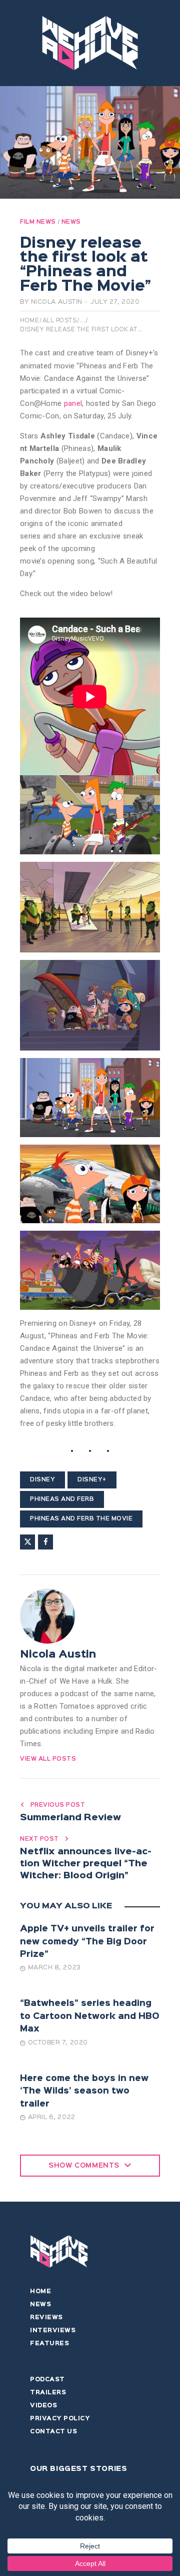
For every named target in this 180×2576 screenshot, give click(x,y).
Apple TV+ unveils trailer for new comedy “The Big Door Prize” (87, 1942)
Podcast (47, 2380)
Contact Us (53, 2432)
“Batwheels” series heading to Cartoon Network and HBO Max (90, 2016)
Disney (42, 1480)
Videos (43, 2406)
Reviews (46, 2318)
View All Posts (48, 1759)
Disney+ (92, 1480)
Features (49, 2344)
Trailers (48, 2393)
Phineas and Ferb (62, 1499)
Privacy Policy (60, 2419)
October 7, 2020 (58, 2043)
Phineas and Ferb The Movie (81, 1519)
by (51, 302)
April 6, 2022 (52, 2117)
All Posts (60, 321)
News (71, 222)
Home (29, 321)
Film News (38, 222)
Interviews (53, 2331)
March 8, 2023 (54, 1968)
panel (73, 403)
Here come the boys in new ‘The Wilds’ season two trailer (84, 2092)
